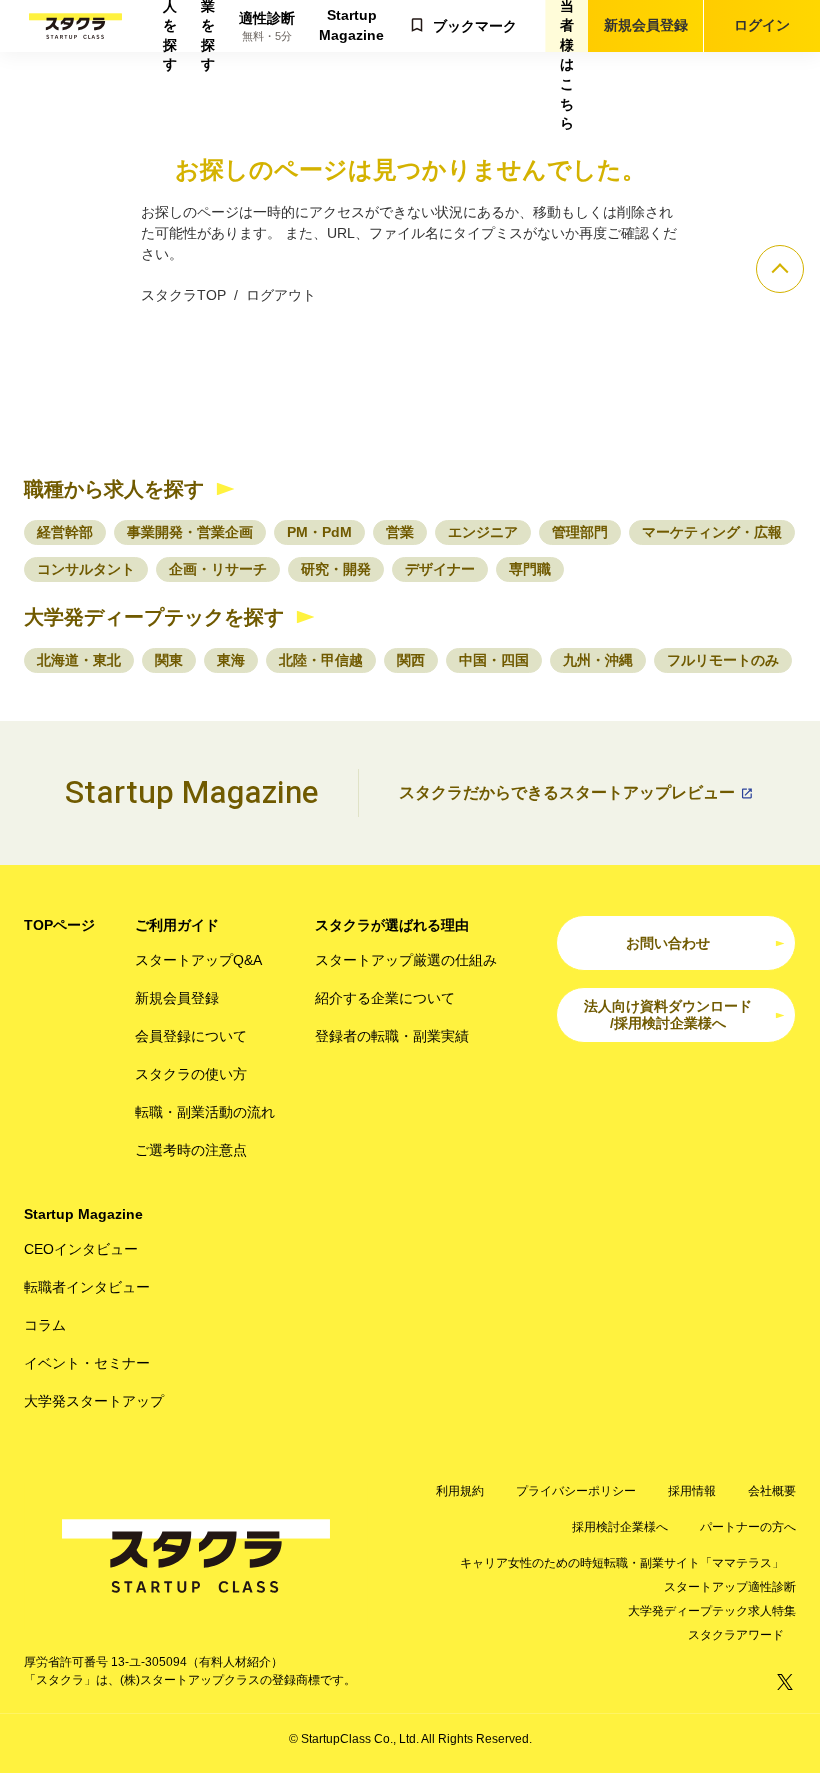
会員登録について (191, 1036)
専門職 (530, 569)
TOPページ (59, 925)
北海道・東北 (79, 660)
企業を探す (208, 26)
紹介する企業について (385, 998)
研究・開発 (336, 569)
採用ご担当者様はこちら (567, 26)
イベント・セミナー (87, 1363)
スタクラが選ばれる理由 (392, 925)
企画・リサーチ (218, 569)
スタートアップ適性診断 (730, 1587)
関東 (169, 660)
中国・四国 (494, 660)
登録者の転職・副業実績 (392, 1036)
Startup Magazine (351, 25)
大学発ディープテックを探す (154, 617)
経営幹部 (65, 532)
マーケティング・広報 (712, 532)
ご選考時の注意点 (191, 1150)
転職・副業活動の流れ (205, 1112)
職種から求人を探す (114, 489)
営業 (400, 532)
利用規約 (460, 1491)
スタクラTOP (183, 295)
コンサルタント (86, 569)
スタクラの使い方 (191, 1074)
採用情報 (692, 1491)
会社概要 (772, 1491)
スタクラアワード (736, 1635)
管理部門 (580, 532)
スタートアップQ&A (198, 960)
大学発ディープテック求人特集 (712, 1611)
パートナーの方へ (748, 1527)
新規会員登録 (646, 25)
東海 (231, 660)
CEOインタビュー (81, 1249)
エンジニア (483, 532)
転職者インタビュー (87, 1287)
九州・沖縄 (598, 660)
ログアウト (281, 295)
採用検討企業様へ (620, 1527)
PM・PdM (319, 532)
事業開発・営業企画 (190, 532)
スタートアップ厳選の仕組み (406, 960)
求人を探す (170, 26)
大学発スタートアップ (94, 1401)
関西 (411, 660)
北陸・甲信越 (321, 660)
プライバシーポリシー (576, 1491)
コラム (45, 1325)
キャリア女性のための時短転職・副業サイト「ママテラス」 (622, 1563)
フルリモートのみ (723, 660)
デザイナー (440, 569)
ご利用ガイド (177, 925)
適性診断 (267, 26)
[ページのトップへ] (780, 269)
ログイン (762, 25)
